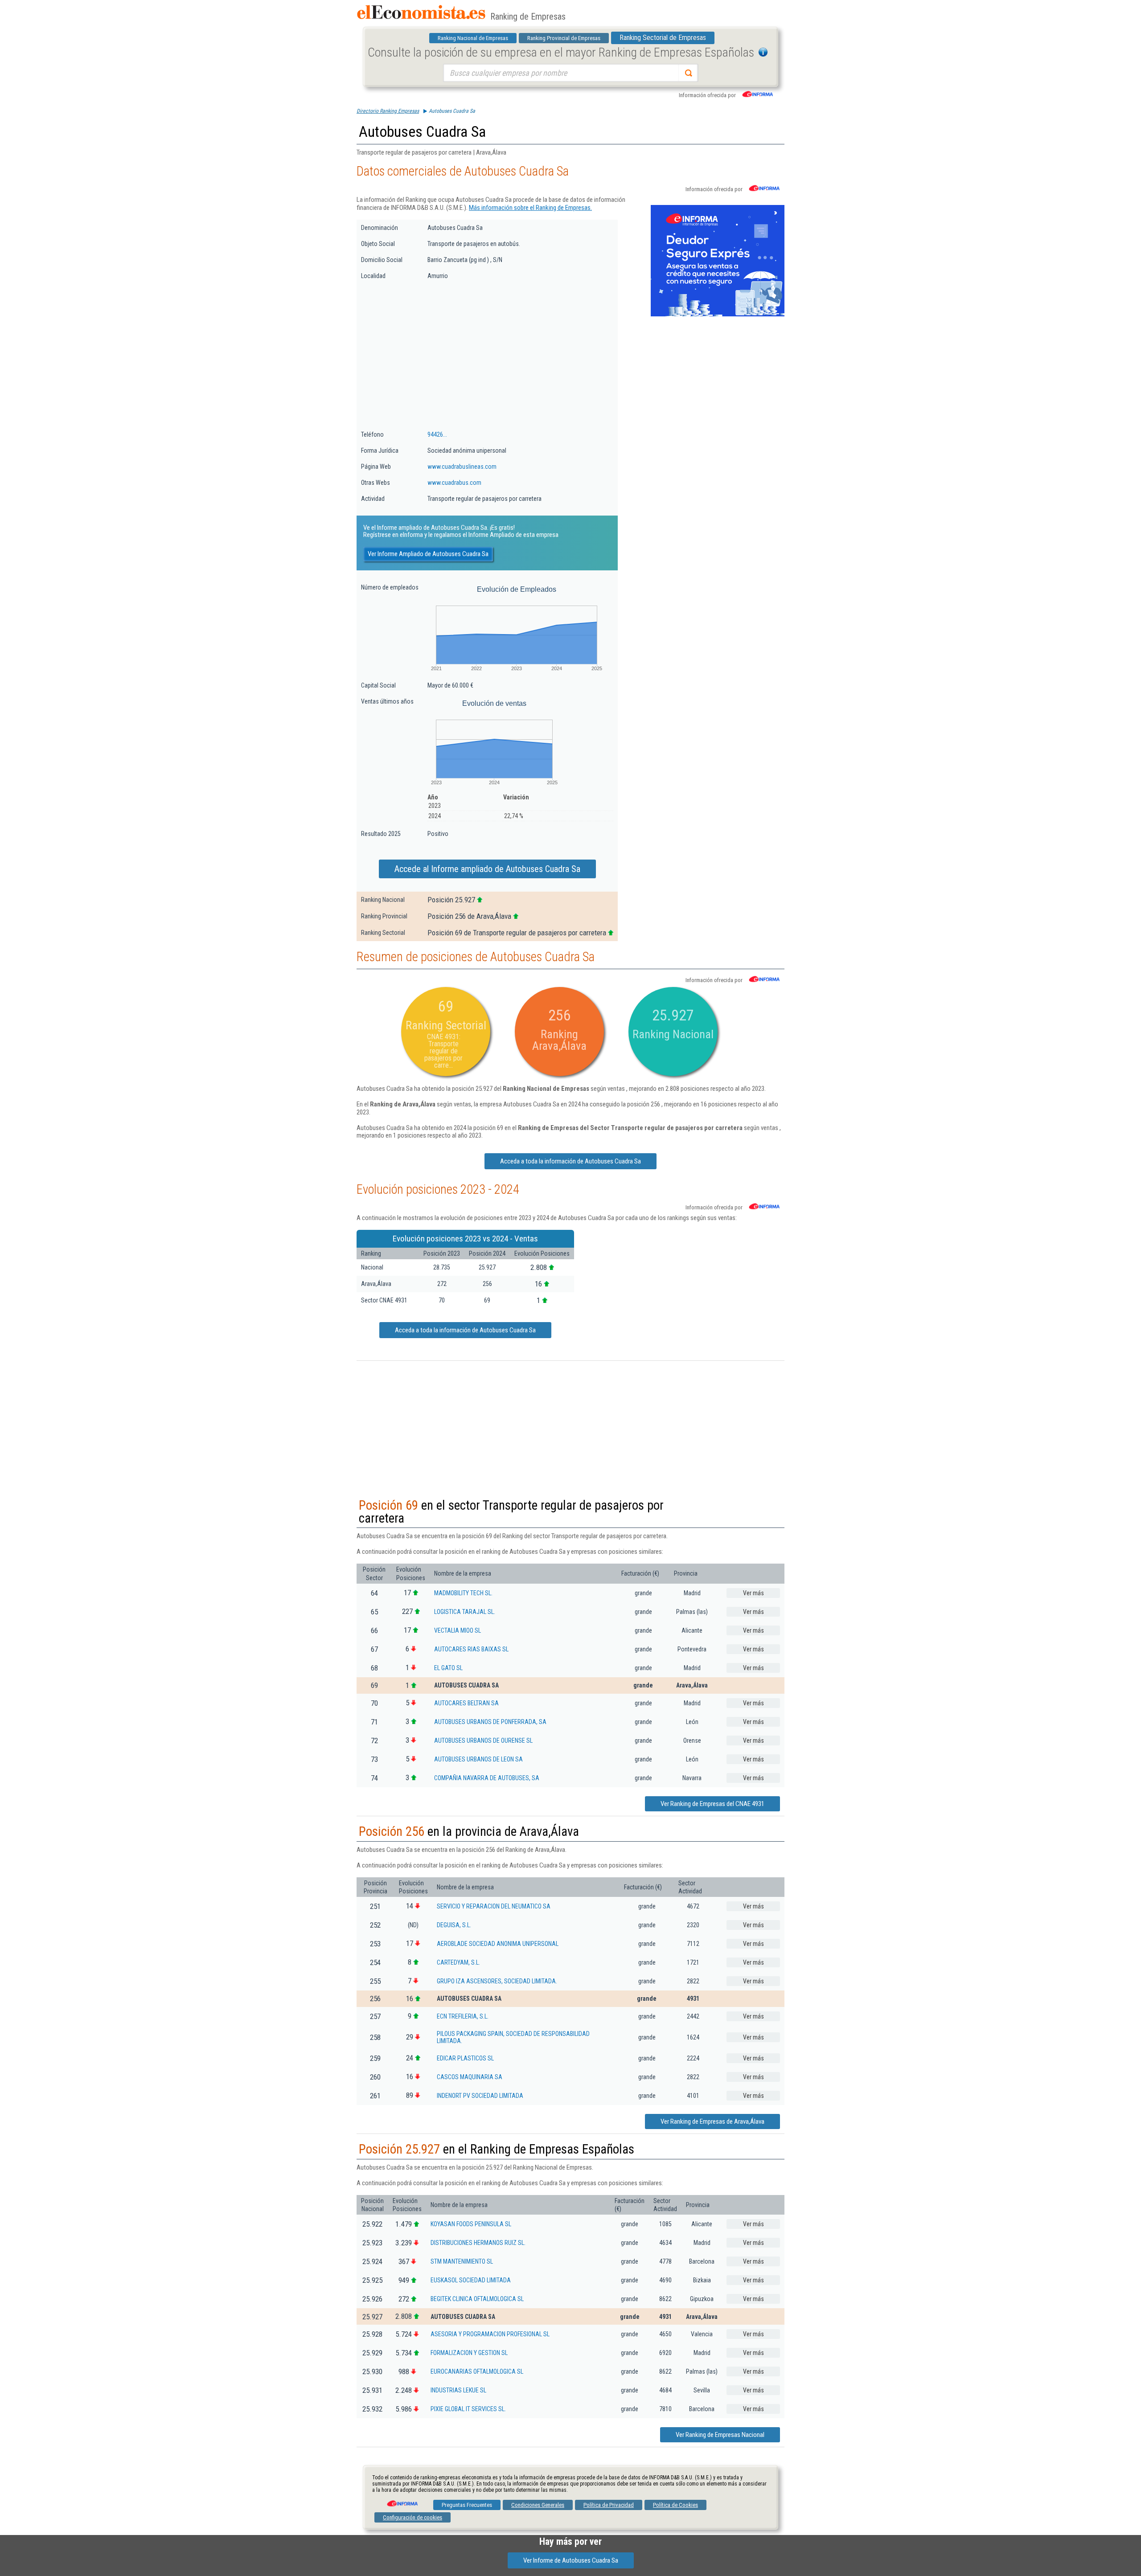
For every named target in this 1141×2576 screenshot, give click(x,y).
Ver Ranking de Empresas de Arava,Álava (712, 2121)
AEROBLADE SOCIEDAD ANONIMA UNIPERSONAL (498, 1944)
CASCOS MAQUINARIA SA (470, 2077)
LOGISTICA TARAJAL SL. (465, 1612)
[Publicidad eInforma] (718, 315)
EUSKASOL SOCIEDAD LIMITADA (471, 2280)
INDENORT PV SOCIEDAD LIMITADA (480, 2096)
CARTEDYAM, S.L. (458, 1962)
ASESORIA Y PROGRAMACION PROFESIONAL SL (490, 2334)
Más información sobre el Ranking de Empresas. (530, 208)
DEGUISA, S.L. (454, 1925)
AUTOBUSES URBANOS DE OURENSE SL (483, 1741)
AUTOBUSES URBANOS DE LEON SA (478, 1759)
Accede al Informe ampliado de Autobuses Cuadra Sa (487, 869)
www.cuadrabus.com (454, 483)
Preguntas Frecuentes (467, 2505)
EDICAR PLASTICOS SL (465, 2058)
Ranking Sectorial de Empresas (663, 38)
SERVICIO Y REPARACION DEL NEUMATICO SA (494, 1906)
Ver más (753, 1593)
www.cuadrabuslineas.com (462, 467)
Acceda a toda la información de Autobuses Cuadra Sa (570, 1161)
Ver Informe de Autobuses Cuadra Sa (571, 2560)
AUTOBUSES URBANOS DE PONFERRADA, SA (490, 1722)
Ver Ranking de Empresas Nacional (720, 2435)
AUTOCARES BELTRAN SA (466, 1703)
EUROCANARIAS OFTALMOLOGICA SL (477, 2371)
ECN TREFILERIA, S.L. (463, 2016)
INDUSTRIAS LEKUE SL (458, 2390)
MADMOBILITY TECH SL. (463, 1593)
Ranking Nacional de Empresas (473, 38)
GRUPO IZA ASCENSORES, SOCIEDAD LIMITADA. (497, 1981)
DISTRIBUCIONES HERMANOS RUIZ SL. (478, 2243)
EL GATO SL (448, 1668)
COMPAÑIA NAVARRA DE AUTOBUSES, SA (487, 1778)
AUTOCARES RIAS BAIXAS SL (471, 1649)
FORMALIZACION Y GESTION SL (469, 2353)
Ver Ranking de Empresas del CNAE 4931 (712, 1804)
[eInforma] (402, 2500)
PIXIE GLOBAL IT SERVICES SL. (468, 2409)
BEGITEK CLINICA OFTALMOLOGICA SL (477, 2299)
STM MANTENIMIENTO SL (462, 2261)
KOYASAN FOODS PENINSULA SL (471, 2224)
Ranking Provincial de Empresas (564, 38)
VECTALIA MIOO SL (458, 1630)
